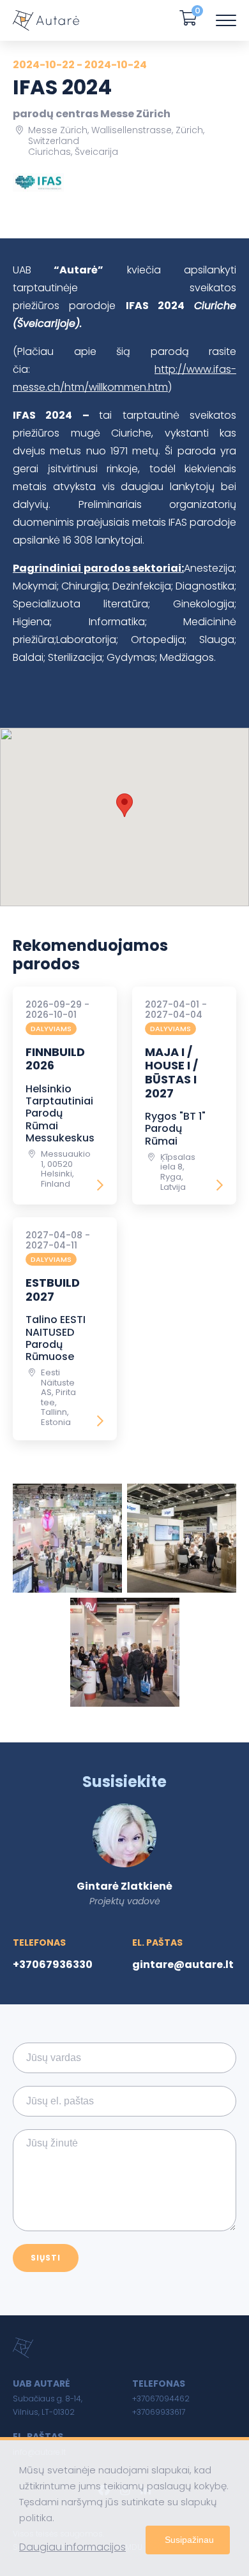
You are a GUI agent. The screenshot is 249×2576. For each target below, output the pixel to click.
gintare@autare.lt (183, 1965)
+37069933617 (159, 2412)
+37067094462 (161, 2399)
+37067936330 (53, 1965)
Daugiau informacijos (72, 2547)
